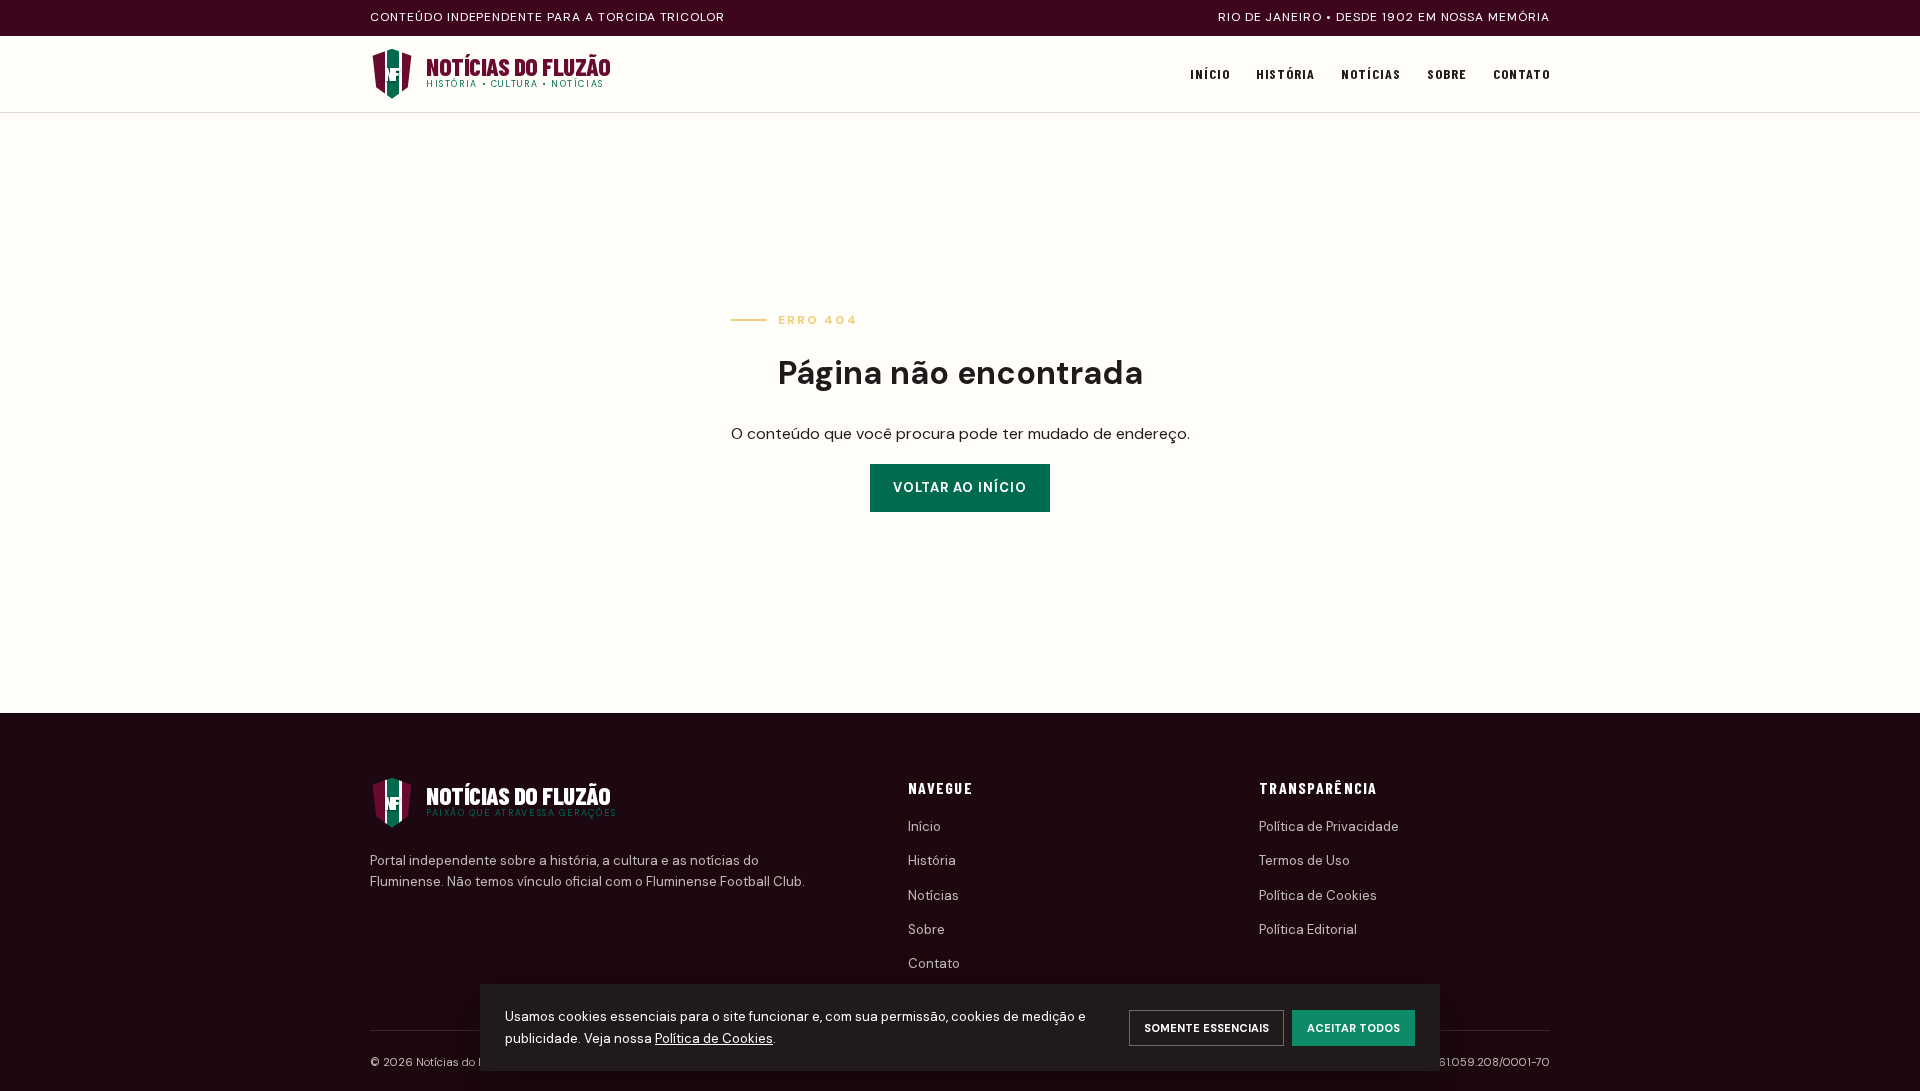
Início (1210, 73)
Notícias (1371, 73)
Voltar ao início (960, 487)
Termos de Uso (1304, 860)
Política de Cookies (1318, 895)
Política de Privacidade (1329, 826)
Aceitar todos (1353, 1028)
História (1286, 73)
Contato (1521, 73)
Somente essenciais (1206, 1028)
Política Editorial (1308, 929)
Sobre (1447, 73)
